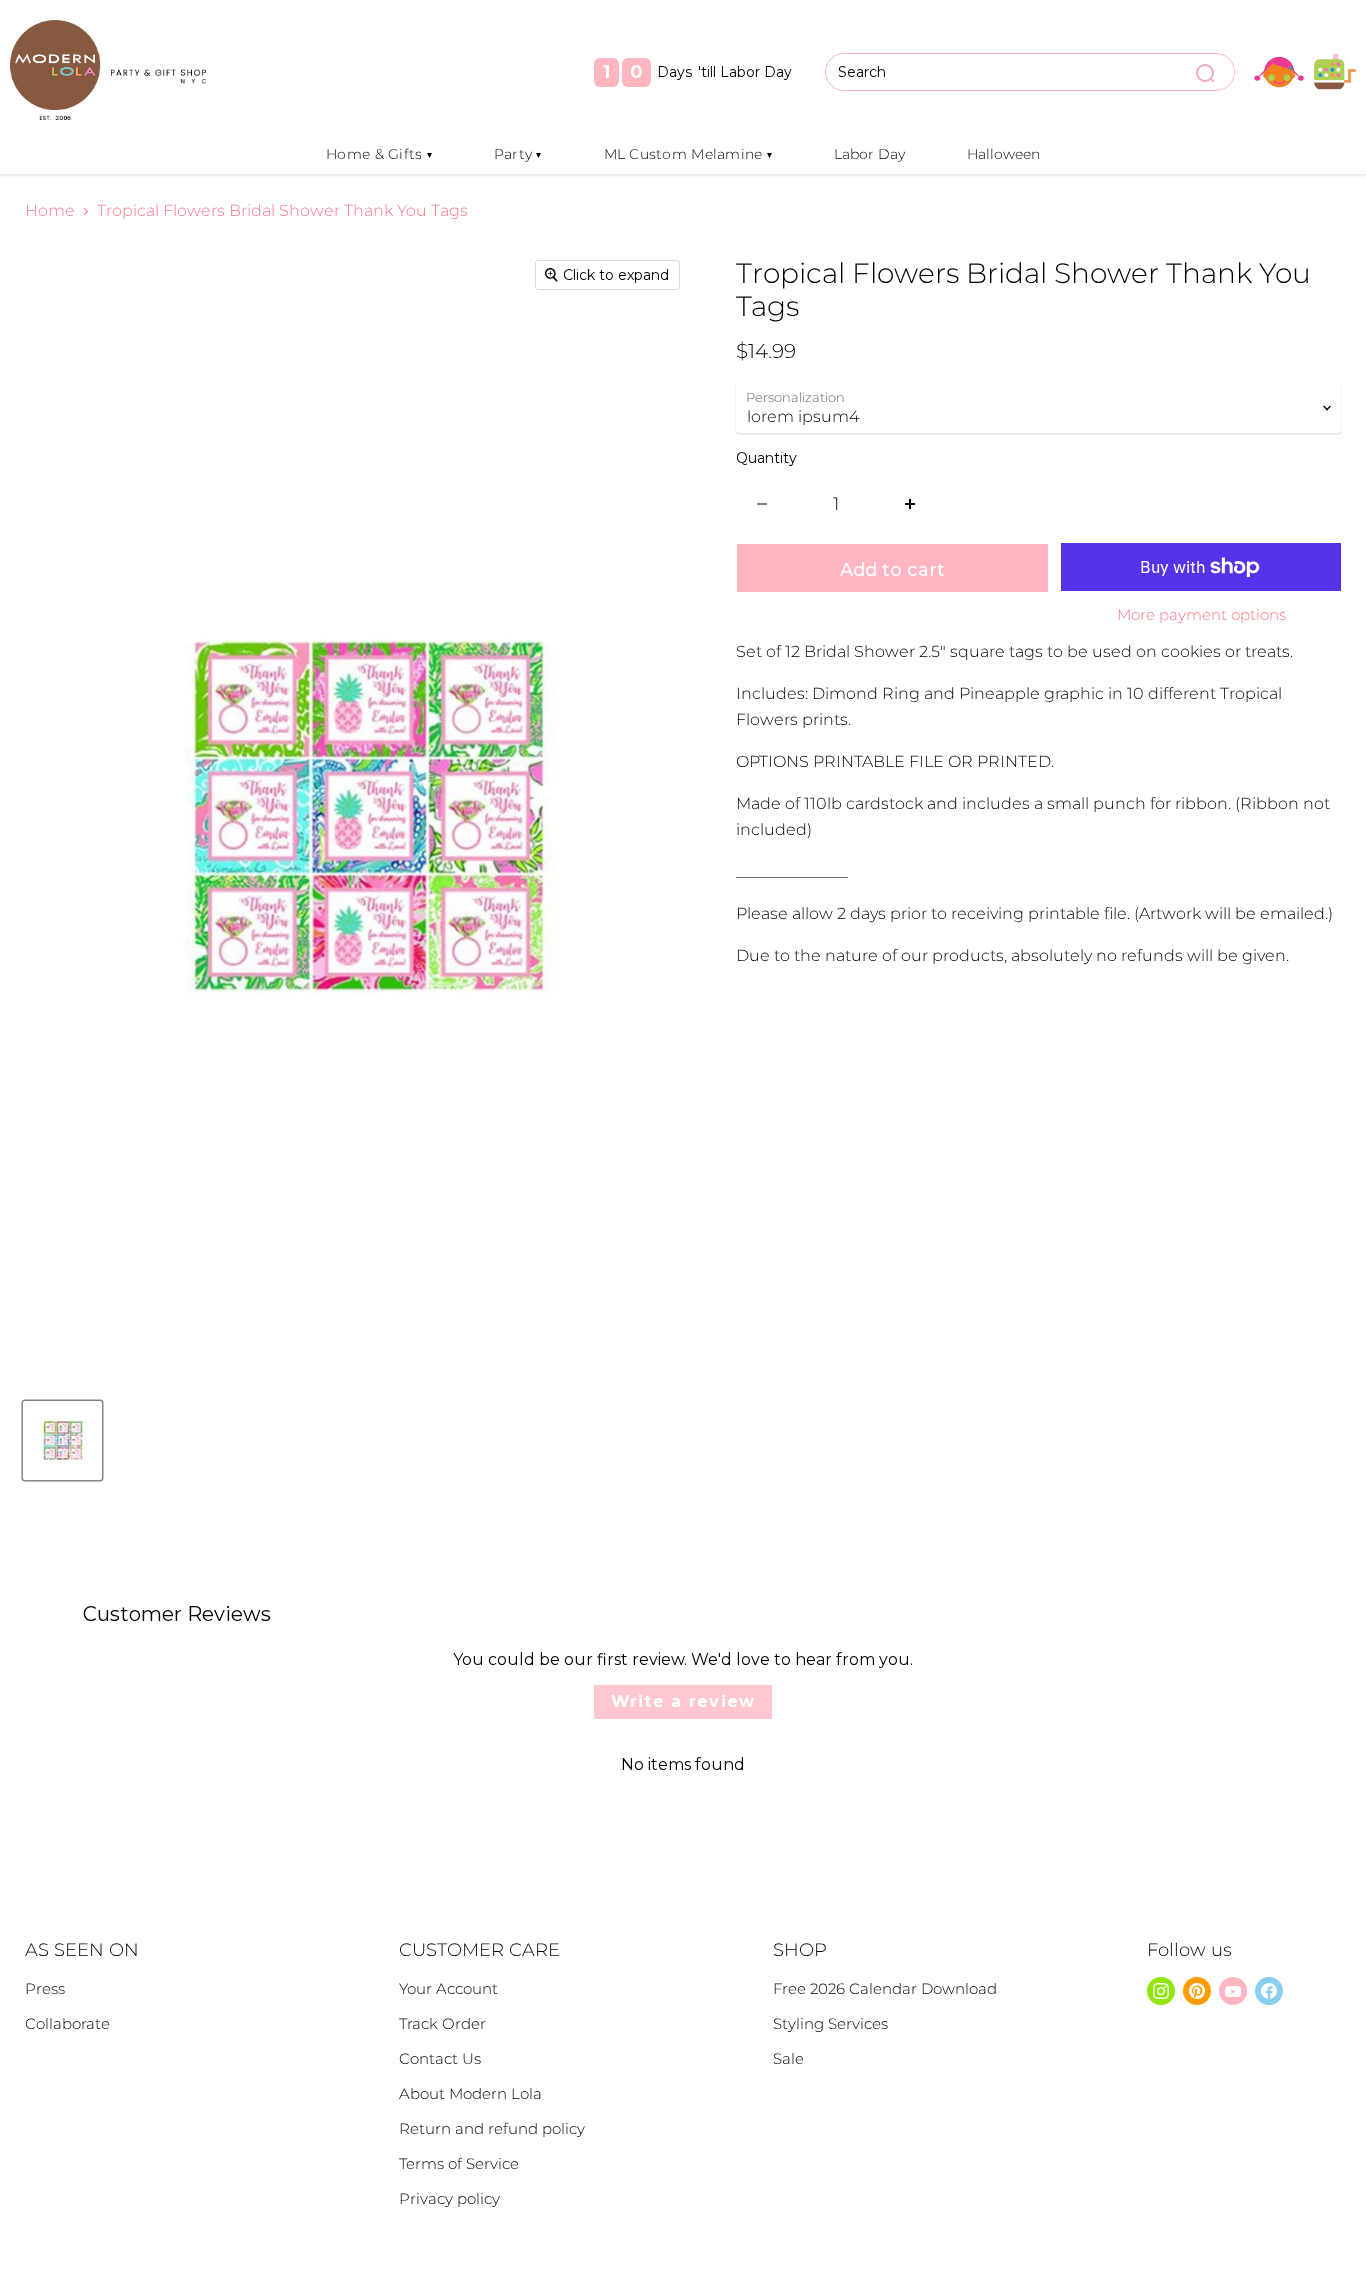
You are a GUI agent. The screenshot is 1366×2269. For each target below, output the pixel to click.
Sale (788, 2058)
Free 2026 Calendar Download (885, 1988)
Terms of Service (459, 2163)
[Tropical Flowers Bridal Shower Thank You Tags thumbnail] (62, 1440)
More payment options (1201, 614)
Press (45, 1988)
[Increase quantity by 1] (910, 504)
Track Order (442, 2023)
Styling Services (830, 2023)
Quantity (766, 458)
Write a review (683, 1701)
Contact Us (440, 2058)
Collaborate (67, 2023)
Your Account (448, 1988)
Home (50, 211)
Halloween (1003, 154)
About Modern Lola (470, 2093)
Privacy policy (449, 2198)
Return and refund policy (492, 2128)
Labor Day (869, 154)
